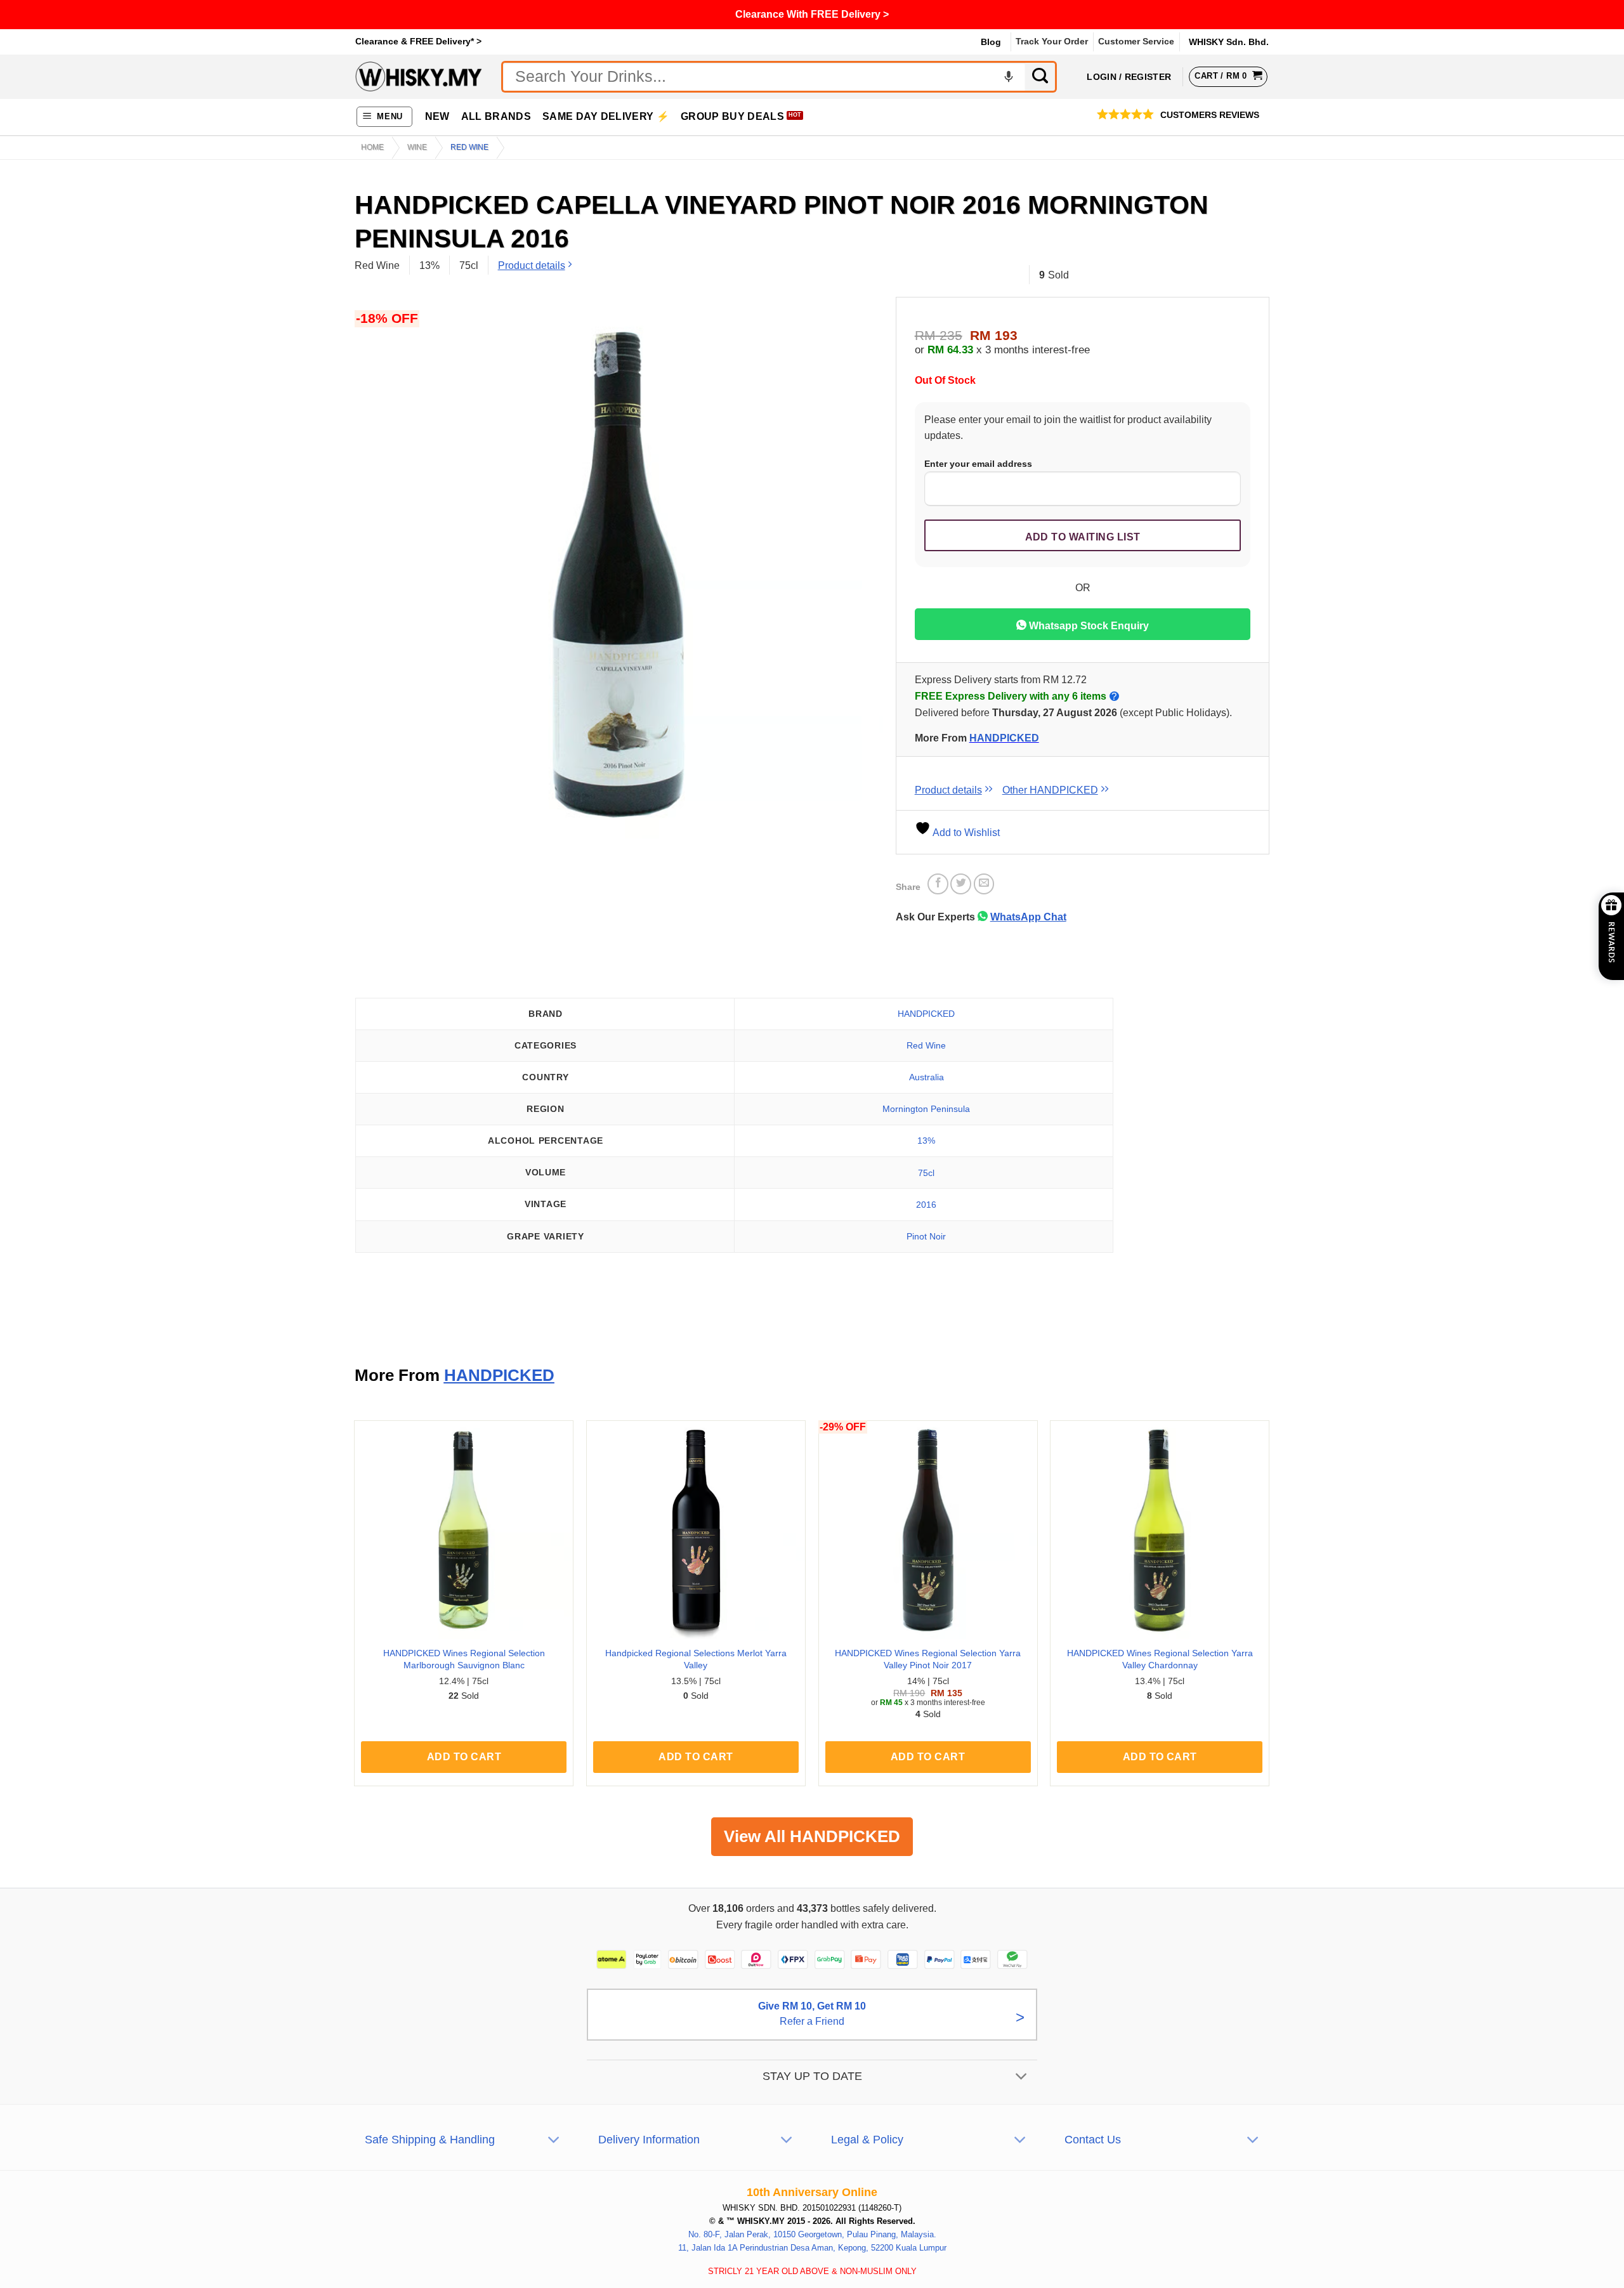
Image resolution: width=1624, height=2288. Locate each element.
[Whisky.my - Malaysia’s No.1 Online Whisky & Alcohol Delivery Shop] (419, 76)
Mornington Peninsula (926, 1109)
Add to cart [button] (464, 1757)
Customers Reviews (1210, 115)
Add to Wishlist (965, 833)
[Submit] (1041, 77)
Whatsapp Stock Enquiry (1088, 626)
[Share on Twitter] (961, 884)
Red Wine (469, 147)
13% (926, 1141)
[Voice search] (1009, 77)
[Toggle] (1022, 2077)
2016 (926, 1205)
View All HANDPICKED (812, 1836)
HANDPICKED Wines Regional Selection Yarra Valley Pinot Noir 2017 (928, 1659)
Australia (927, 1077)
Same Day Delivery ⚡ (606, 116)
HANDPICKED (1004, 738)
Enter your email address (978, 464)
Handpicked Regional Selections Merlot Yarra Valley (696, 1659)
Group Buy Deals (732, 116)
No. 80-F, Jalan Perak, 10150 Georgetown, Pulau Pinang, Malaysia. (812, 2234)
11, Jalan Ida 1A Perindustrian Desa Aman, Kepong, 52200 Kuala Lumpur (812, 2247)
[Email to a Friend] (984, 884)
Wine (417, 147)
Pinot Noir (926, 1236)
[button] (385, 117)
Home (372, 147)
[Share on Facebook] (938, 884)
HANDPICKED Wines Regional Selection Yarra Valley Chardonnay (1160, 1659)
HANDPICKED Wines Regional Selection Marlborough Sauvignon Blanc (464, 1659)
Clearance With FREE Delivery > (812, 14)
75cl (926, 1173)
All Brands (496, 116)
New (437, 116)
